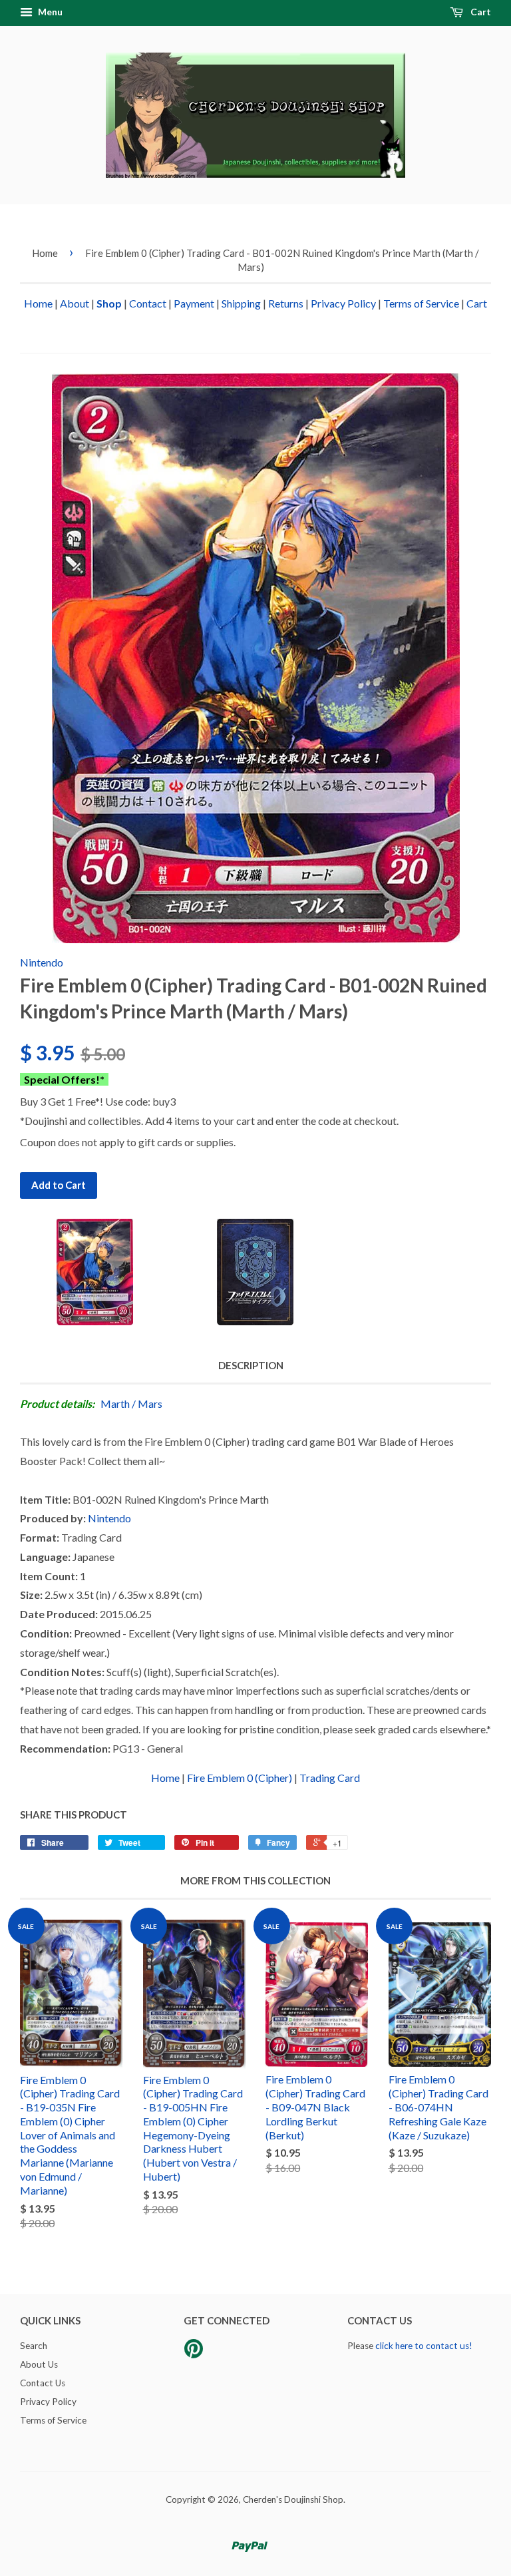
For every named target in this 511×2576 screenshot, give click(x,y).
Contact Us (43, 2383)
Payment (194, 303)
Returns (286, 303)
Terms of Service (421, 303)
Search (34, 2346)
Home (45, 253)
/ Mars (147, 1403)
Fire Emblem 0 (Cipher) (240, 1778)
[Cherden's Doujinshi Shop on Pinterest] (194, 2353)
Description (251, 1365)
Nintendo (42, 962)
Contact (148, 303)
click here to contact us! (424, 2346)
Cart (480, 12)
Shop (109, 303)
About (75, 303)
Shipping (241, 303)
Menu (49, 12)
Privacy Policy (343, 303)
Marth (115, 1403)
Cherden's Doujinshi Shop (293, 2499)
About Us (39, 2364)
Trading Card (330, 1778)
